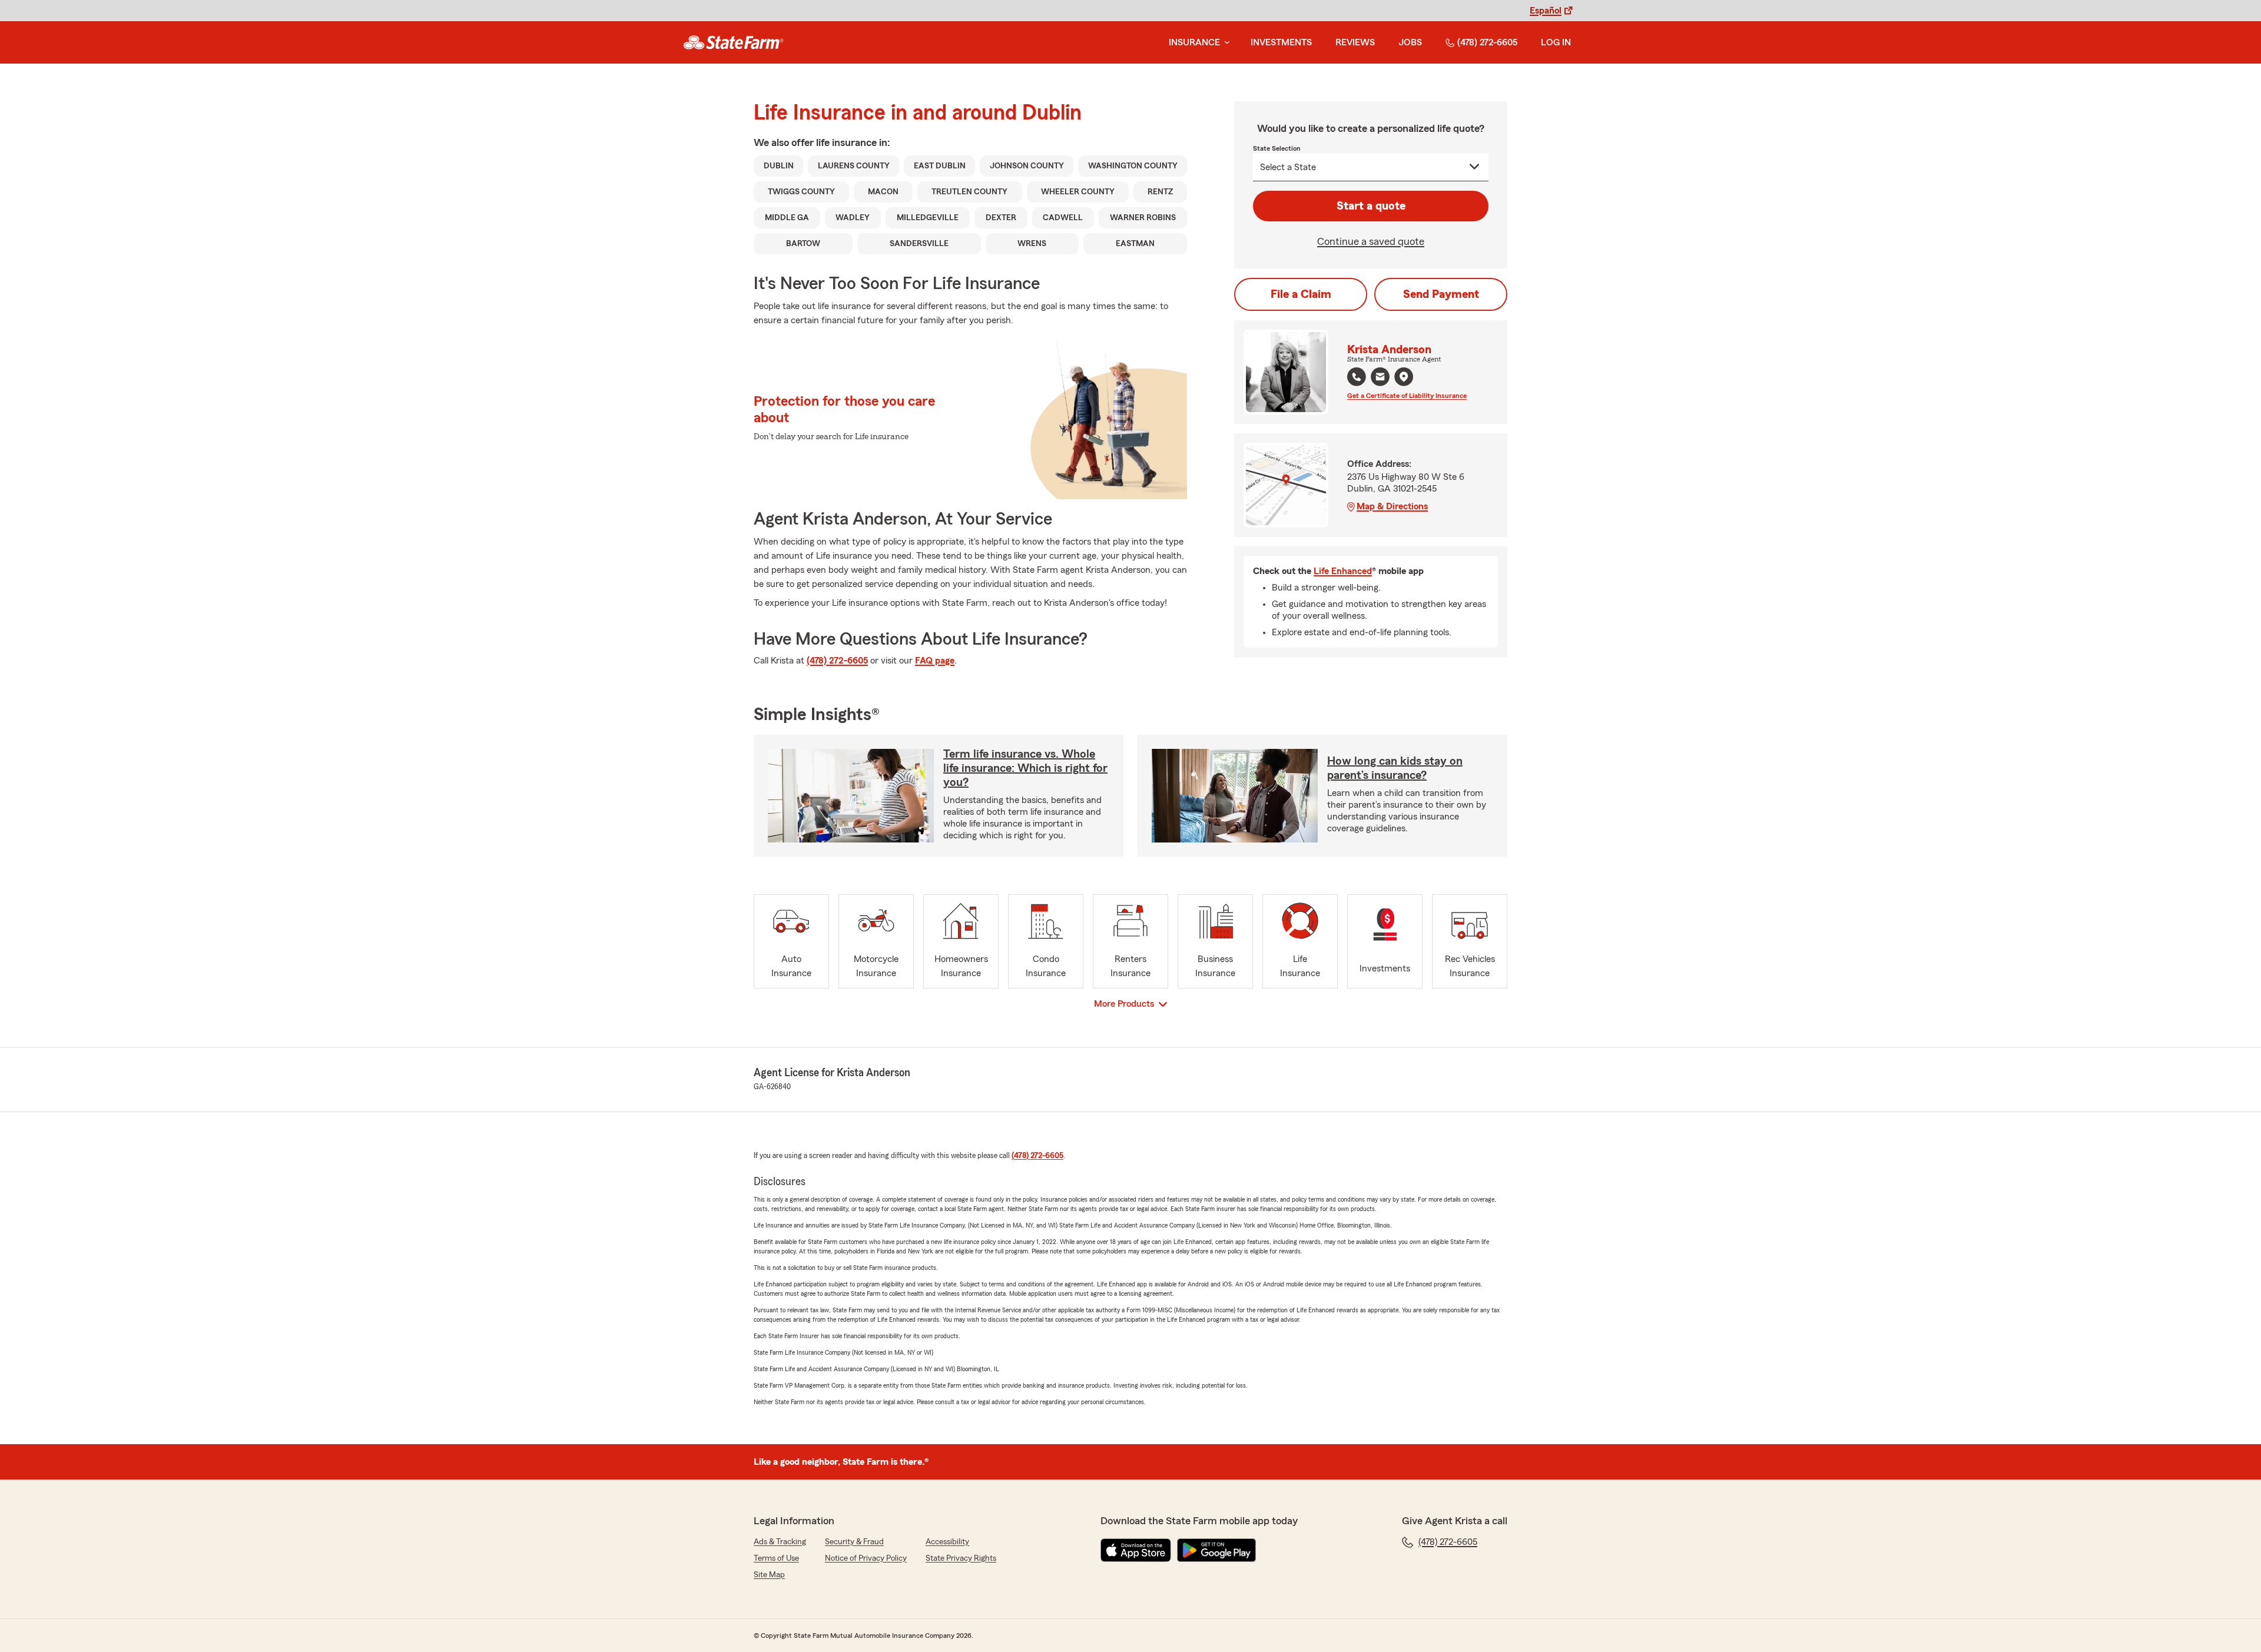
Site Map (769, 1575)
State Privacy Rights (961, 1558)
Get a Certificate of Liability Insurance (1407, 396)
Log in (1556, 42)
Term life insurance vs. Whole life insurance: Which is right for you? (1025, 768)
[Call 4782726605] (1357, 377)
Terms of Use (776, 1558)
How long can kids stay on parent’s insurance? (1395, 768)
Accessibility (947, 1542)
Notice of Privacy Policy (866, 1558)
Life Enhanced (1343, 571)
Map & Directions (1392, 506)
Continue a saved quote (1371, 241)
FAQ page (935, 661)
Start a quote (1371, 206)
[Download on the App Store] (1136, 1550)
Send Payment (1441, 294)
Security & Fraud (854, 1542)
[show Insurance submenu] (1225, 43)
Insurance (1194, 42)
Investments (1281, 42)
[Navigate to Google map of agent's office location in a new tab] (1404, 377)
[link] (733, 42)
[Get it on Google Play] (1216, 1550)
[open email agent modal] (1380, 378)
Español (1546, 11)
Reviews (1355, 42)
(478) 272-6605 (1487, 42)
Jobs (1410, 42)
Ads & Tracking (780, 1542)
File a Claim (1301, 294)
